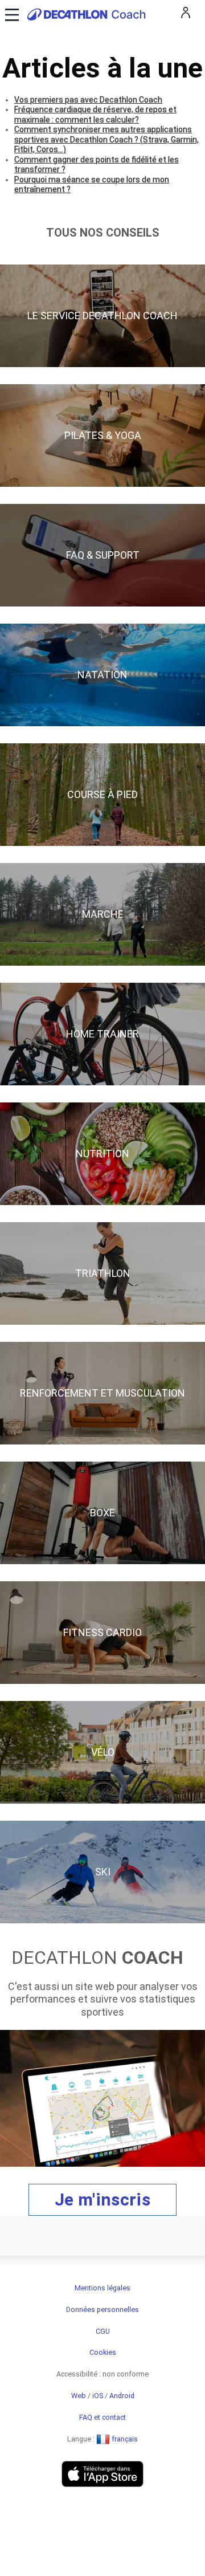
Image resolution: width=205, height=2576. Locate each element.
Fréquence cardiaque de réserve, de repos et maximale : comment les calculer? (95, 115)
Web (79, 2396)
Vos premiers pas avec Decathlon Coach (88, 100)
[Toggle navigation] (11, 14)
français (124, 2439)
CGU (103, 2331)
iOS (98, 2396)
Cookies (103, 2352)
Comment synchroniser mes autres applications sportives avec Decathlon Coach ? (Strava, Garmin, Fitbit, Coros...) (106, 139)
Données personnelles (102, 2310)
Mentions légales (102, 2288)
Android (122, 2396)
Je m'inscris (102, 2199)
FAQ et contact (102, 2417)
